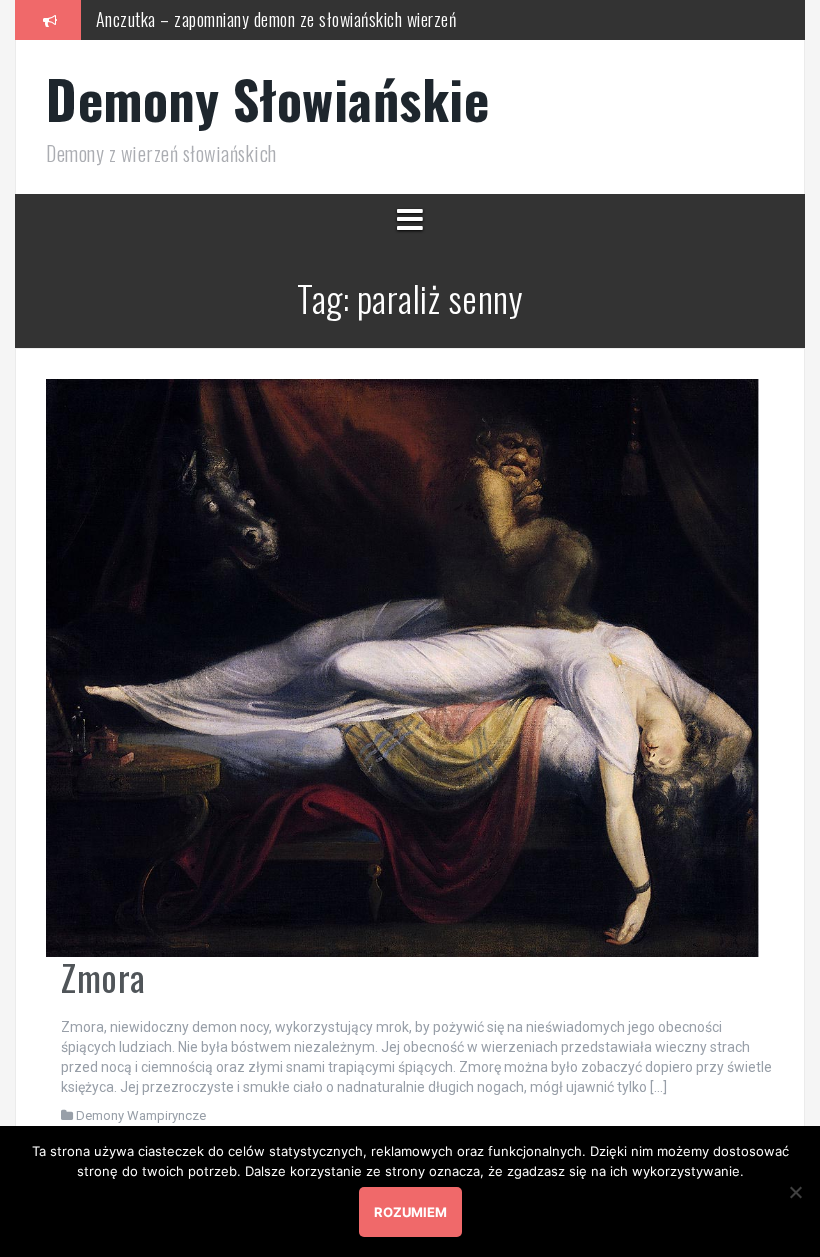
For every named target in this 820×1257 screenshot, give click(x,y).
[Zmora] (402, 666)
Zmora (103, 976)
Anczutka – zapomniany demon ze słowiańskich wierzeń (276, 19)
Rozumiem (410, 1212)
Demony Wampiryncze (141, 1115)
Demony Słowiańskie (267, 98)
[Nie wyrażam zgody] (795, 1192)
